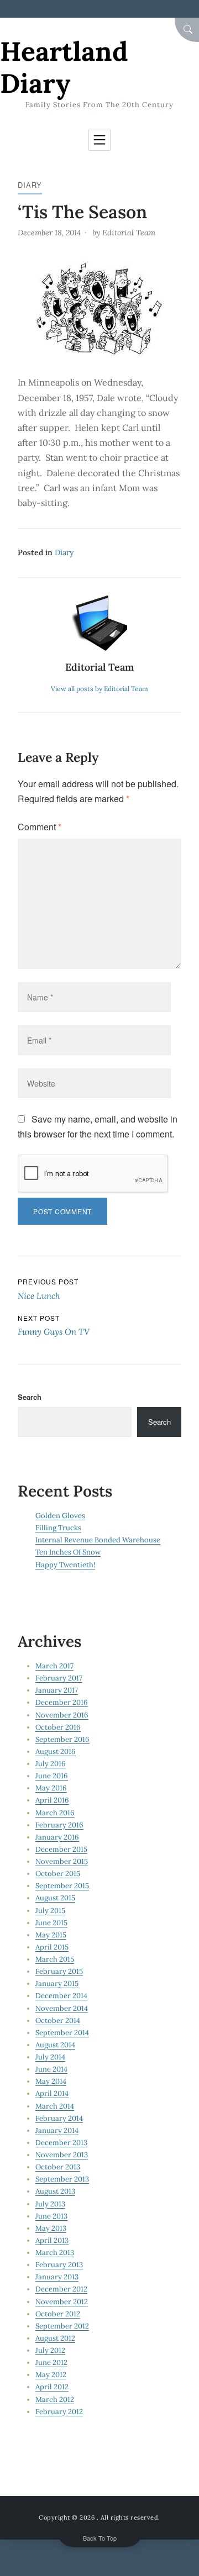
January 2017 (57, 1690)
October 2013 (58, 2167)
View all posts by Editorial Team (99, 689)
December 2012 (61, 2289)
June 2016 (52, 1776)
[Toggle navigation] (99, 140)
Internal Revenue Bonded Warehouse (98, 1540)
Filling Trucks (58, 1528)
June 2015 (51, 1923)
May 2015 (51, 1935)
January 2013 (57, 2277)
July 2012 (50, 2350)
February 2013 (59, 2265)
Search (30, 1397)
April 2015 (52, 1947)
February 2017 (59, 1678)
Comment (40, 827)
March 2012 (55, 2399)
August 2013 (55, 2191)
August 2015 (55, 1898)
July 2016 (51, 1764)
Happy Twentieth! (65, 1565)
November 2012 (62, 2302)
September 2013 (62, 2179)
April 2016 (52, 1800)
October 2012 (58, 2314)
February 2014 (59, 2118)
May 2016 (51, 1788)
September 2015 (62, 1886)
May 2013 (51, 2228)
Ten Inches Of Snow (68, 1552)
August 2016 (56, 1751)
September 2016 (62, 1739)
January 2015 (57, 1984)
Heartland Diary (64, 67)
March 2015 (55, 1959)
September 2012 (62, 2326)
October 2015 (58, 1874)
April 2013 (52, 2240)
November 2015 (62, 1861)
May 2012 (51, 2375)
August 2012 (55, 2338)
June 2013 (51, 2216)
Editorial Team (129, 233)
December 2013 (61, 2143)
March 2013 (55, 2253)
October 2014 (58, 2021)
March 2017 (54, 1666)
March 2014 (55, 2106)
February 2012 (59, 2412)
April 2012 (52, 2387)
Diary (30, 185)
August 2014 (55, 2045)
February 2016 (59, 1825)
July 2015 (50, 1911)
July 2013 (50, 2204)
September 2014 (62, 2033)
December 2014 (61, 1996)
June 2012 (51, 2362)
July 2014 (50, 2057)
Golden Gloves (60, 1516)
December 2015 (61, 1849)
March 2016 (55, 1813)
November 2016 (62, 1715)
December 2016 (62, 1702)
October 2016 (58, 1727)
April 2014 (52, 2093)
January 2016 (57, 1837)
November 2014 (62, 2008)
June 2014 (51, 2069)
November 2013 (62, 2155)
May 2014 (51, 2081)
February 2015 (59, 1971)
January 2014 (57, 2130)
